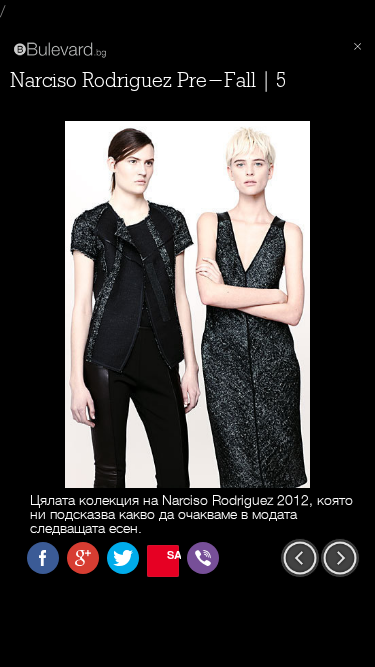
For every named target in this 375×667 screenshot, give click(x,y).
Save (173, 554)
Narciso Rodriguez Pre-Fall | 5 (148, 80)
